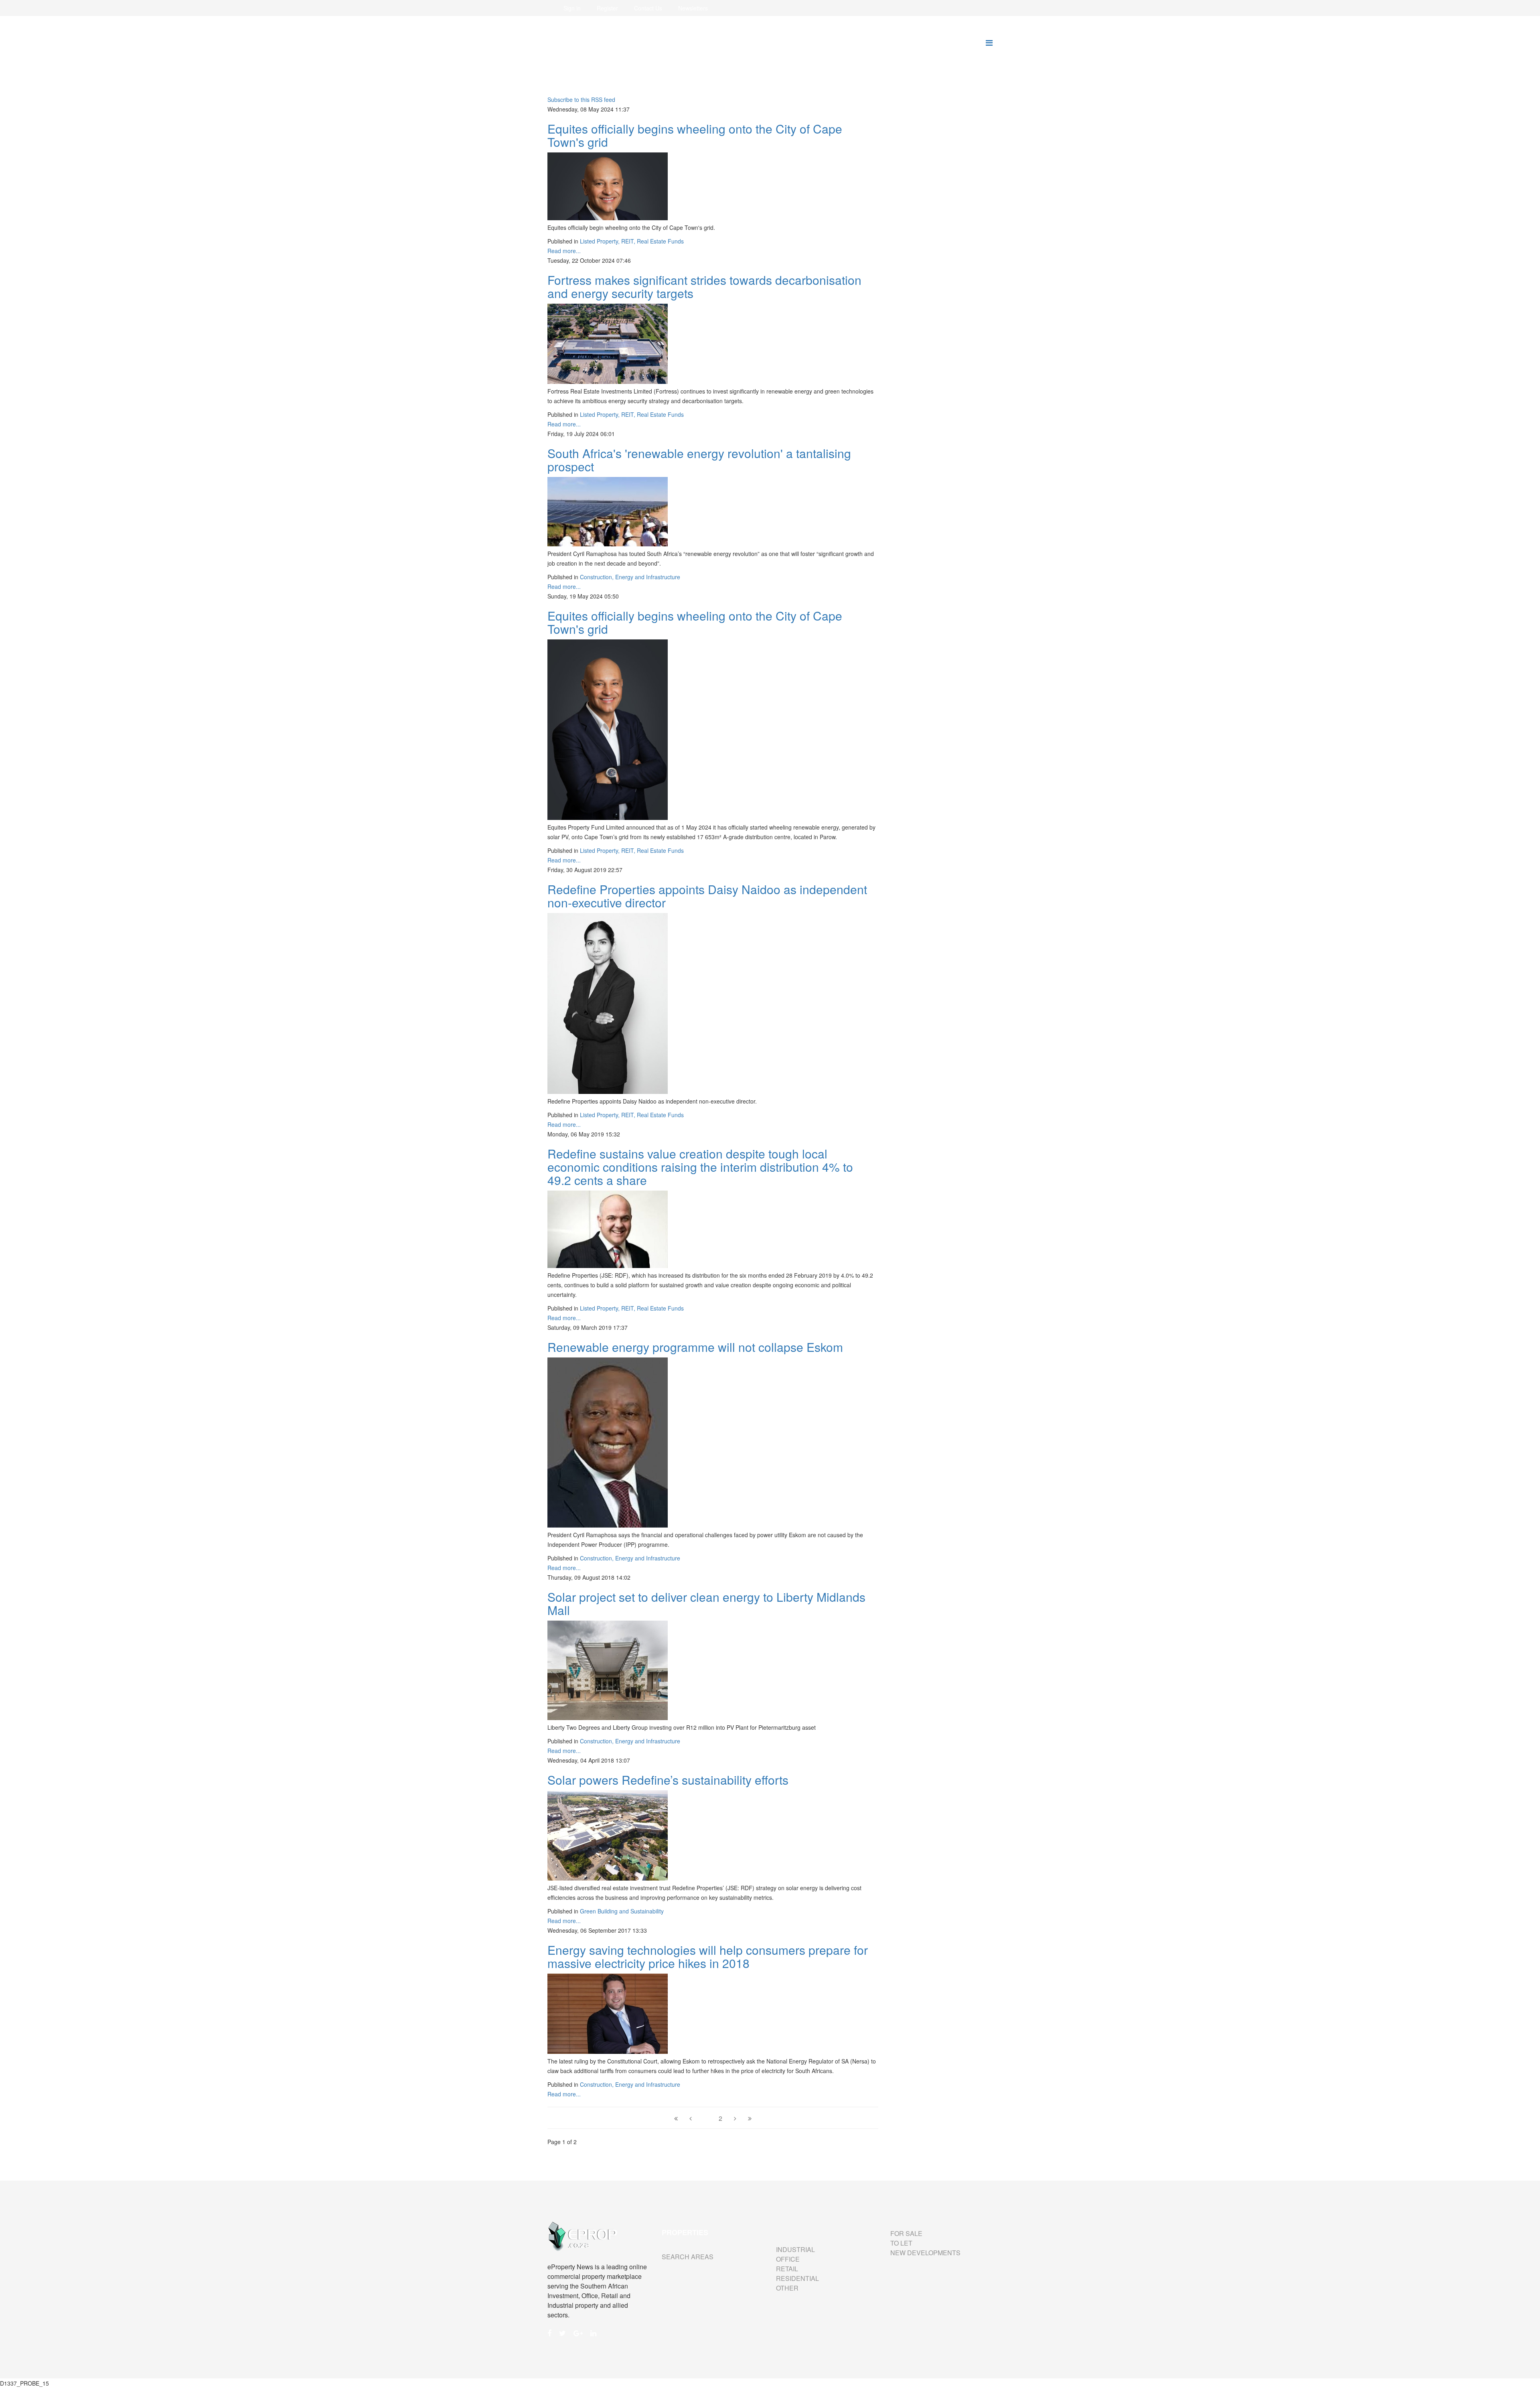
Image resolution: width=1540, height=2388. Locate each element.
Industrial (795, 2249)
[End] (750, 2118)
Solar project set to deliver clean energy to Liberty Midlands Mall (706, 1603)
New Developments (925, 2253)
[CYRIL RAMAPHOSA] (608, 1443)
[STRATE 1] (608, 1003)
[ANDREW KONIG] (608, 1229)
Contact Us (648, 8)
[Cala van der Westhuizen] (608, 2014)
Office (788, 2259)
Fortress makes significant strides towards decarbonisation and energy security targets (704, 286)
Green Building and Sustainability (622, 1911)
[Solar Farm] (608, 512)
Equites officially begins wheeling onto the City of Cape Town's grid (695, 135)
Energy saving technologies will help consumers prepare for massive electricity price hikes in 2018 (708, 1956)
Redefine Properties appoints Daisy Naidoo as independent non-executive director (707, 896)
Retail (787, 2269)
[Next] (735, 2118)
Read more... (564, 251)
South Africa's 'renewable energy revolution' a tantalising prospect (699, 460)
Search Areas (688, 2257)
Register (607, 8)
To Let (901, 2243)
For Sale (906, 2233)
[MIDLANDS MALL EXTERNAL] (608, 1670)
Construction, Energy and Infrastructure (630, 577)
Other (787, 2288)
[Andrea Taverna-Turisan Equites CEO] (608, 186)
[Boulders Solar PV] (608, 1835)
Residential (797, 2278)
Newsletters (693, 8)
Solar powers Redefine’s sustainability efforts (668, 1780)
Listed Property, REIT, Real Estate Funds (632, 241)
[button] (572, 8)
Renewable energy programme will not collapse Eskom (695, 1347)
